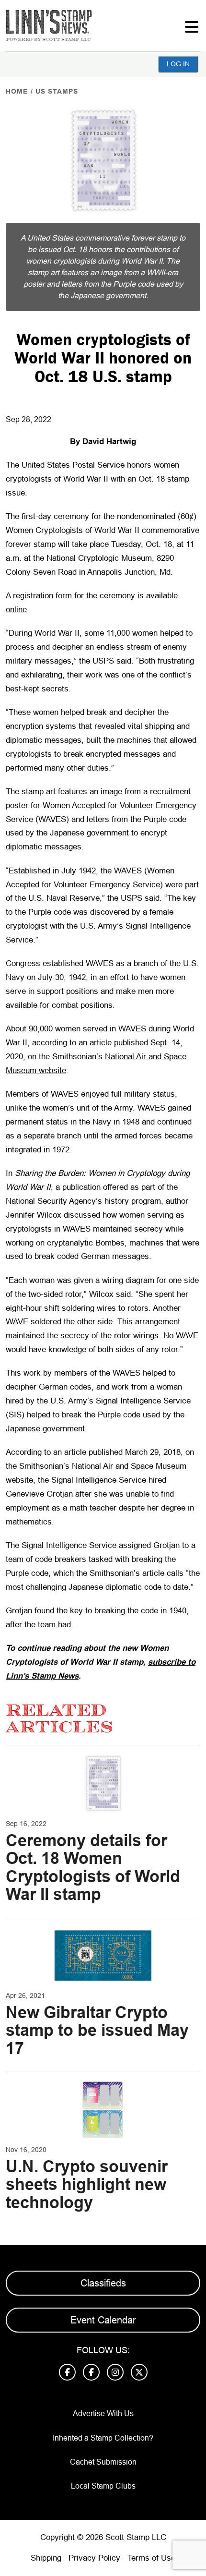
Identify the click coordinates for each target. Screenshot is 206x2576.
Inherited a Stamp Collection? (103, 2438)
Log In (178, 64)
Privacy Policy (94, 2558)
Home (17, 91)
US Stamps (57, 91)
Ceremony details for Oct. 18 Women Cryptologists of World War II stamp (93, 1867)
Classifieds (103, 2283)
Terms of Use (151, 2558)
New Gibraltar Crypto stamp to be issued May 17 (97, 2030)
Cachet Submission (103, 2462)
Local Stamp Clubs (103, 2486)
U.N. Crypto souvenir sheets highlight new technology (87, 2184)
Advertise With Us (103, 2413)
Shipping (46, 2558)
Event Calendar (103, 2320)
